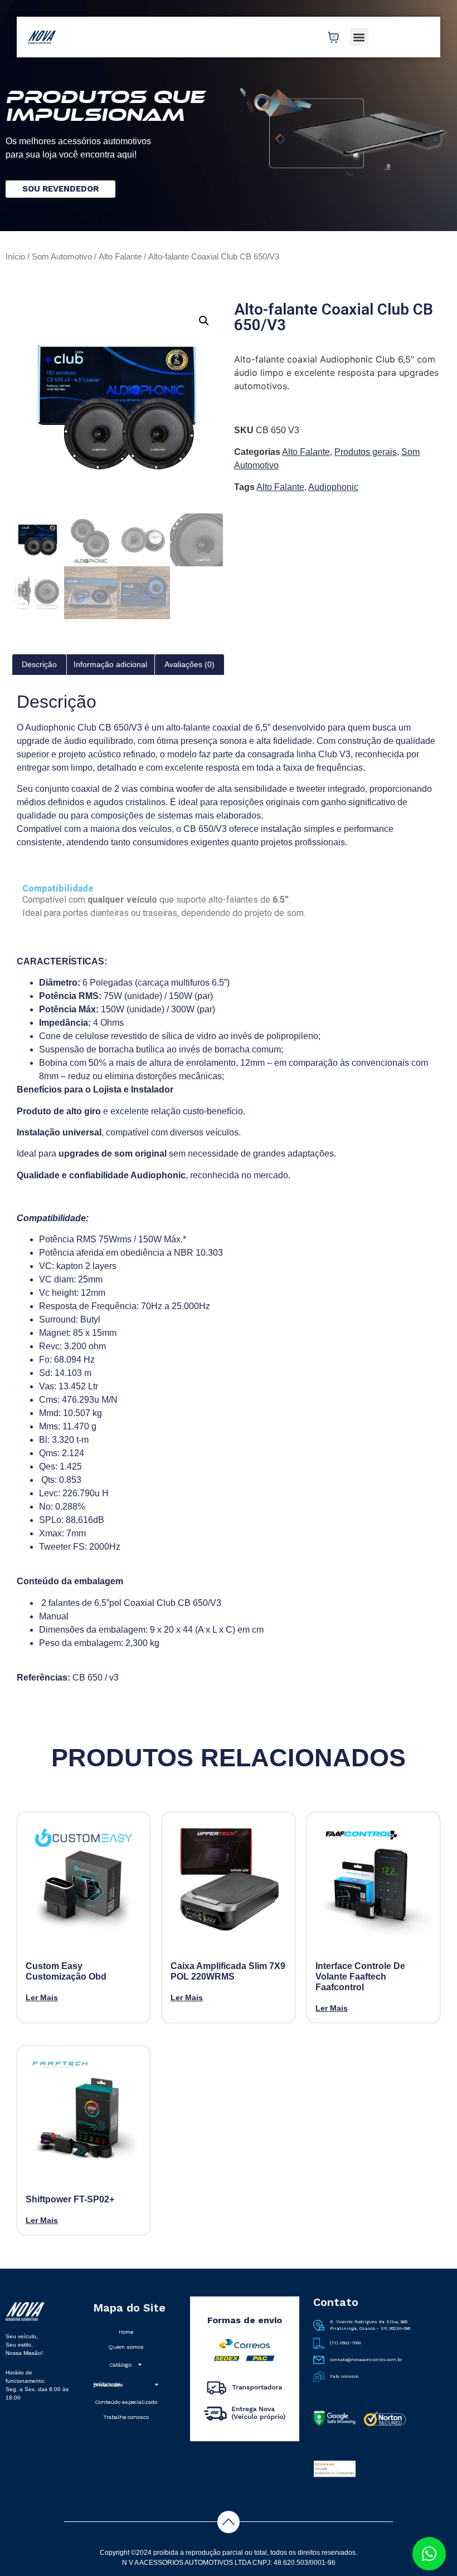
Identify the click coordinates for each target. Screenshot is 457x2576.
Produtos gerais (366, 452)
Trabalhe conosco (126, 2417)
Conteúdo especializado (126, 2402)
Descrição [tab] (39, 664)
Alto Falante (120, 257)
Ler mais (42, 1997)
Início (15, 257)
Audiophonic (333, 487)
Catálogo (120, 2365)
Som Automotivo (62, 257)
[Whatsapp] (429, 2554)
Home (126, 2332)
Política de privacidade (108, 2384)
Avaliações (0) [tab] (189, 664)
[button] (359, 37)
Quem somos (126, 2347)
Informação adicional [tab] (110, 664)
